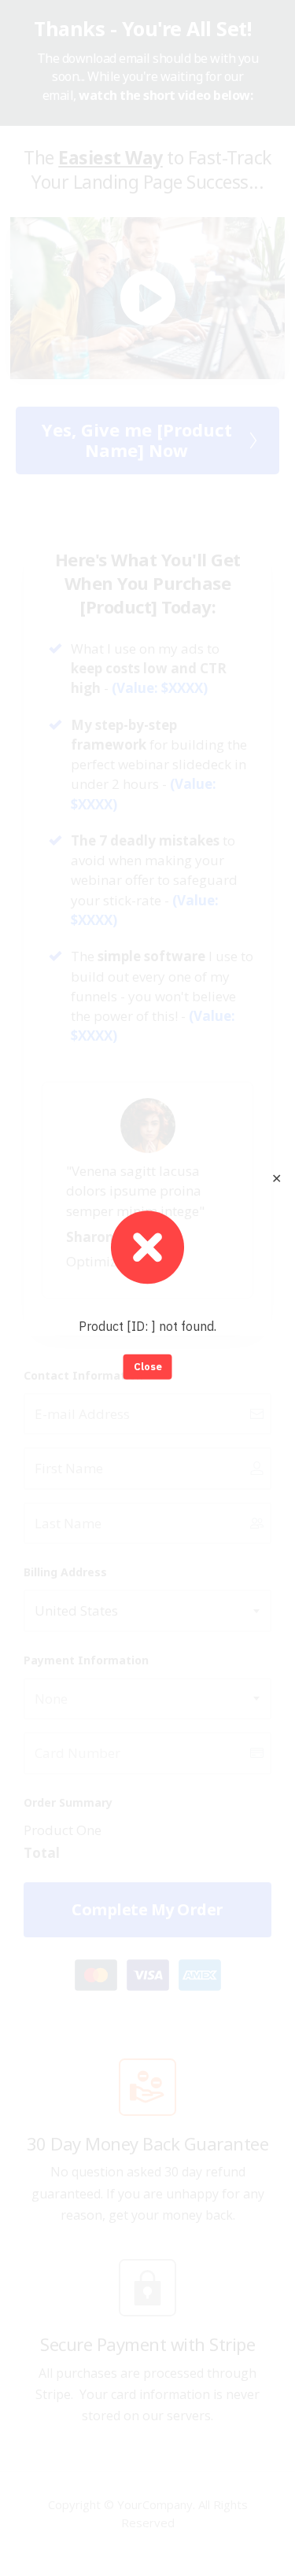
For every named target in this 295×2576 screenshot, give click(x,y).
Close (148, 1367)
